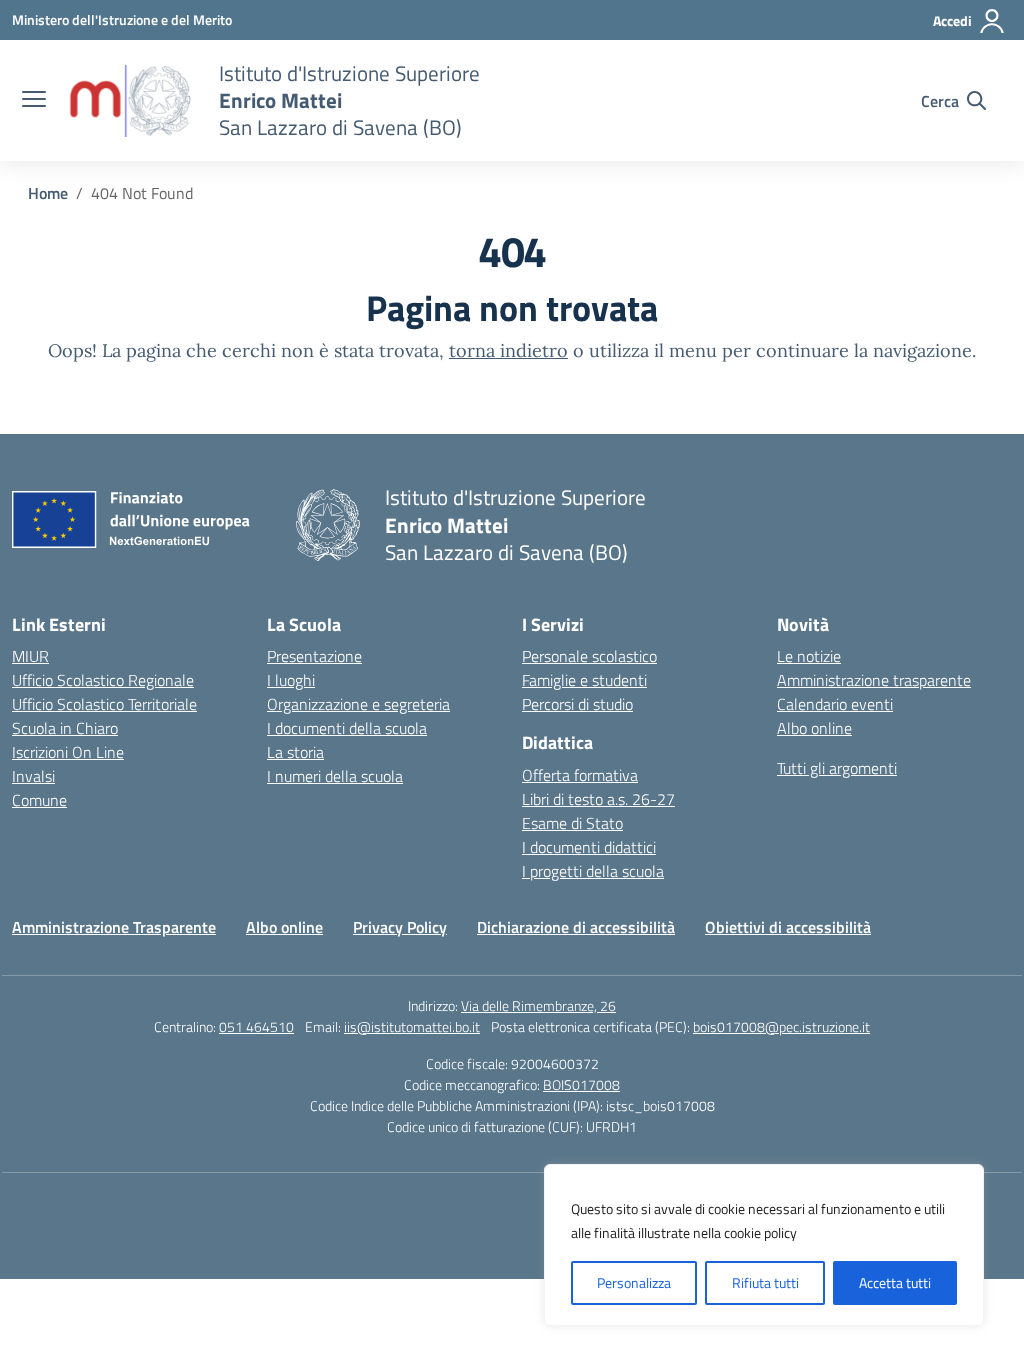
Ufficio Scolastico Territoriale (104, 704)
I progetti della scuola (593, 871)
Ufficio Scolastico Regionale (103, 680)
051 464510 (256, 1026)
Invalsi (33, 776)
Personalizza (634, 1282)
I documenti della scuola (347, 728)
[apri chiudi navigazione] (34, 101)
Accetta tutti (895, 1282)
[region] (764, 1245)
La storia (295, 752)
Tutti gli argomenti (837, 768)
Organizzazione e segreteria (358, 704)
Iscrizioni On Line (68, 752)
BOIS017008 (581, 1084)
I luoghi (291, 680)
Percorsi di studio (577, 704)
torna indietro (508, 350)
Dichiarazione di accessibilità (576, 927)
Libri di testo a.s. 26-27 (598, 799)
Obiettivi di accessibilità (788, 927)
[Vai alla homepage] (130, 101)
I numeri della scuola (335, 776)
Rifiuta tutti (765, 1282)
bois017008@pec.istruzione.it (781, 1026)
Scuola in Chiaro (65, 728)
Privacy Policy (400, 927)
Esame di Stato (572, 823)
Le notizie (809, 656)
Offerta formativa (580, 775)
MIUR (30, 656)
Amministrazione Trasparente (114, 927)
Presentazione (314, 656)
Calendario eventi (835, 704)
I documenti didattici (589, 847)
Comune (39, 800)
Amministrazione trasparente (874, 680)
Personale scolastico (589, 656)
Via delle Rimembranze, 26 (538, 1005)
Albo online (814, 728)
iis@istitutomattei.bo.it (412, 1026)
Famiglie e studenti (584, 680)
